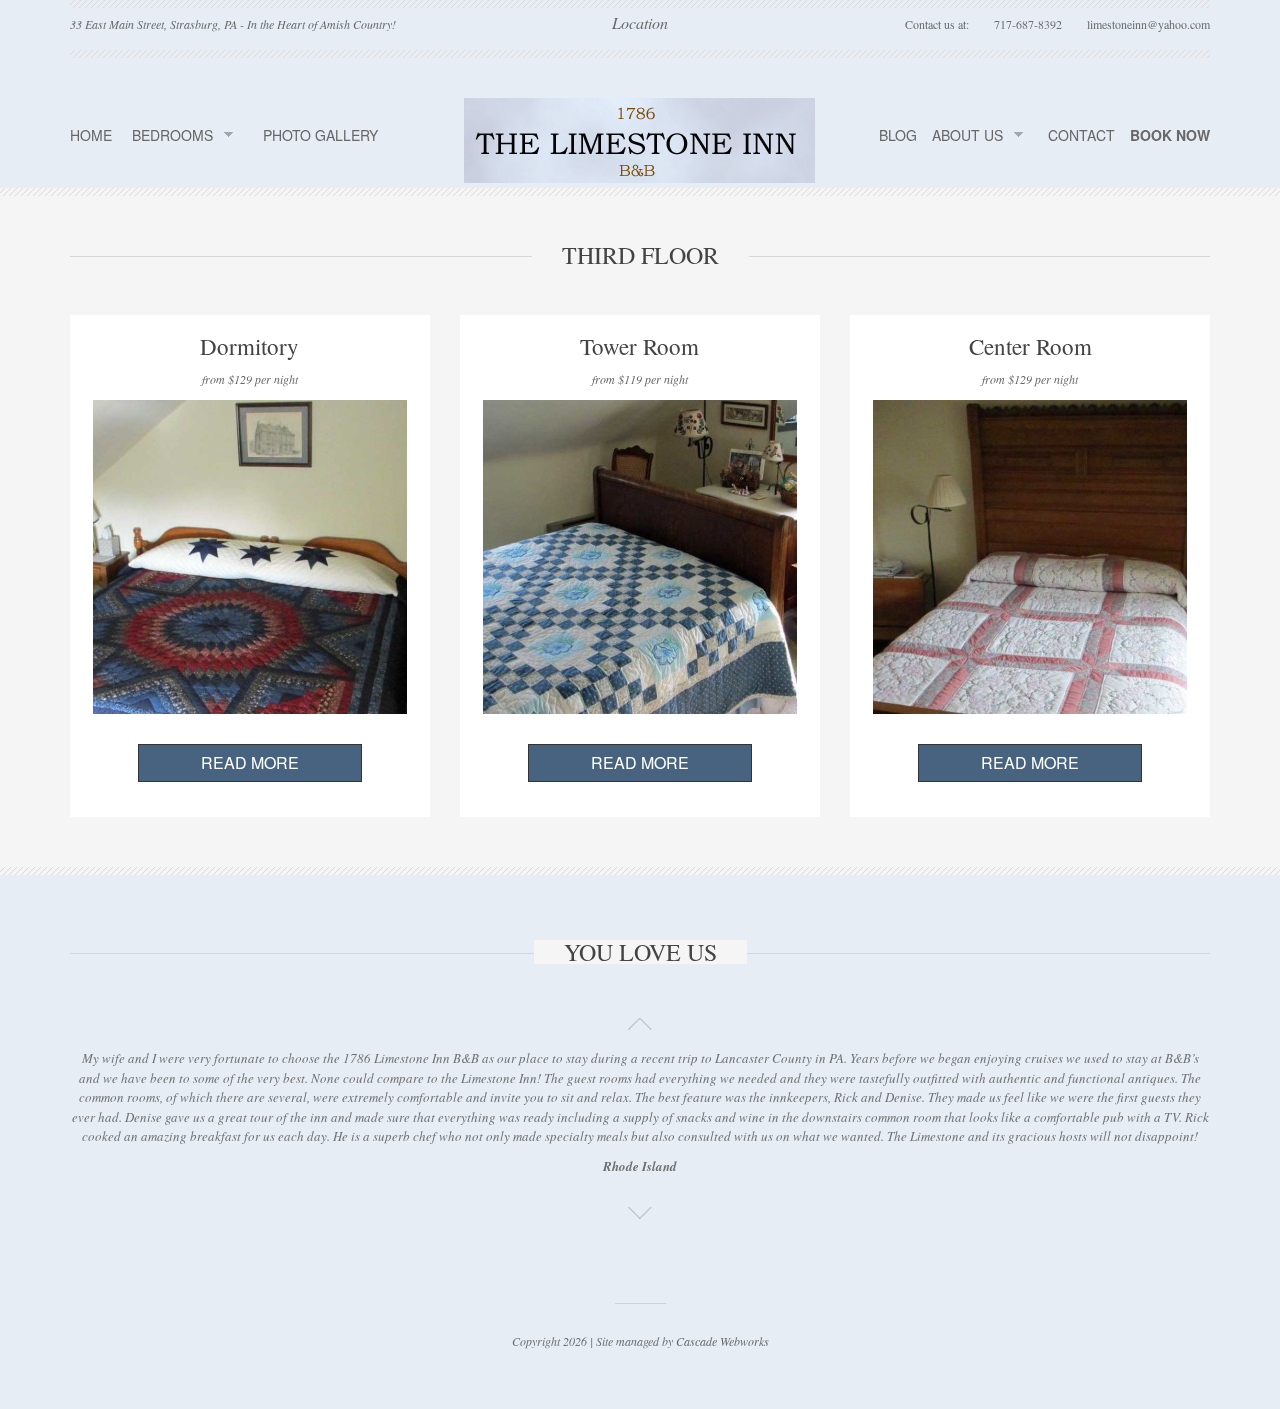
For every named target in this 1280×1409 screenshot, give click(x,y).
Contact (1081, 135)
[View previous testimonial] (640, 1018)
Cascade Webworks (722, 1341)
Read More (250, 762)
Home (91, 135)
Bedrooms (172, 135)
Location (640, 24)
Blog (898, 135)
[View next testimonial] (640, 1207)
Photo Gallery (320, 135)
